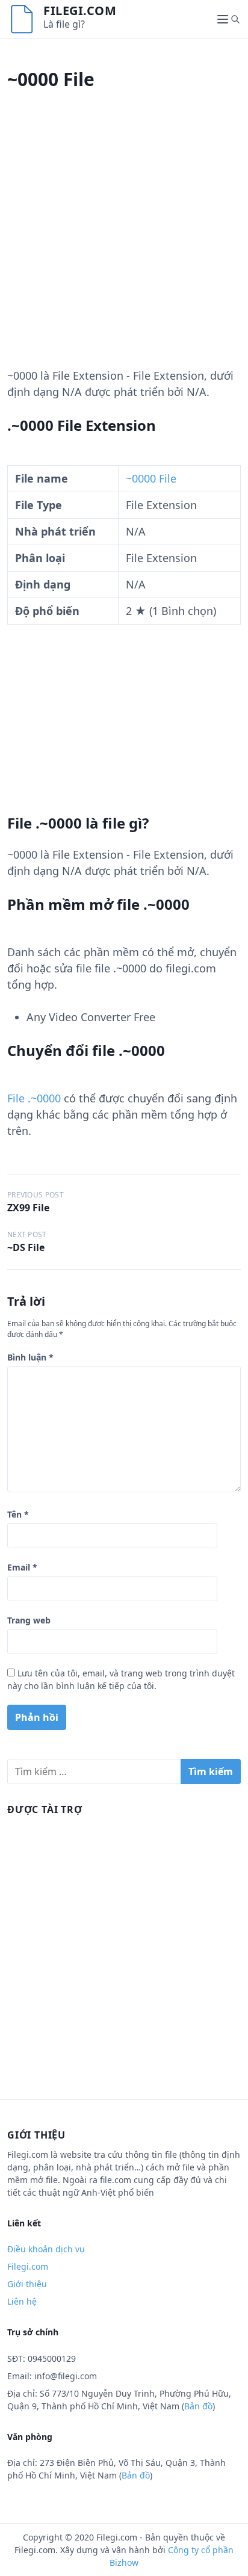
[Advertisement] (124, 244)
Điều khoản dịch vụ (46, 2249)
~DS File (26, 1247)
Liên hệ (22, 2301)
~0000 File (151, 478)
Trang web (29, 1620)
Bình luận (30, 1357)
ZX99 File (28, 1208)
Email (22, 1567)
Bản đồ (198, 2406)
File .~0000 (34, 1098)
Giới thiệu (27, 2284)
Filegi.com (80, 11)
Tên (18, 1514)
